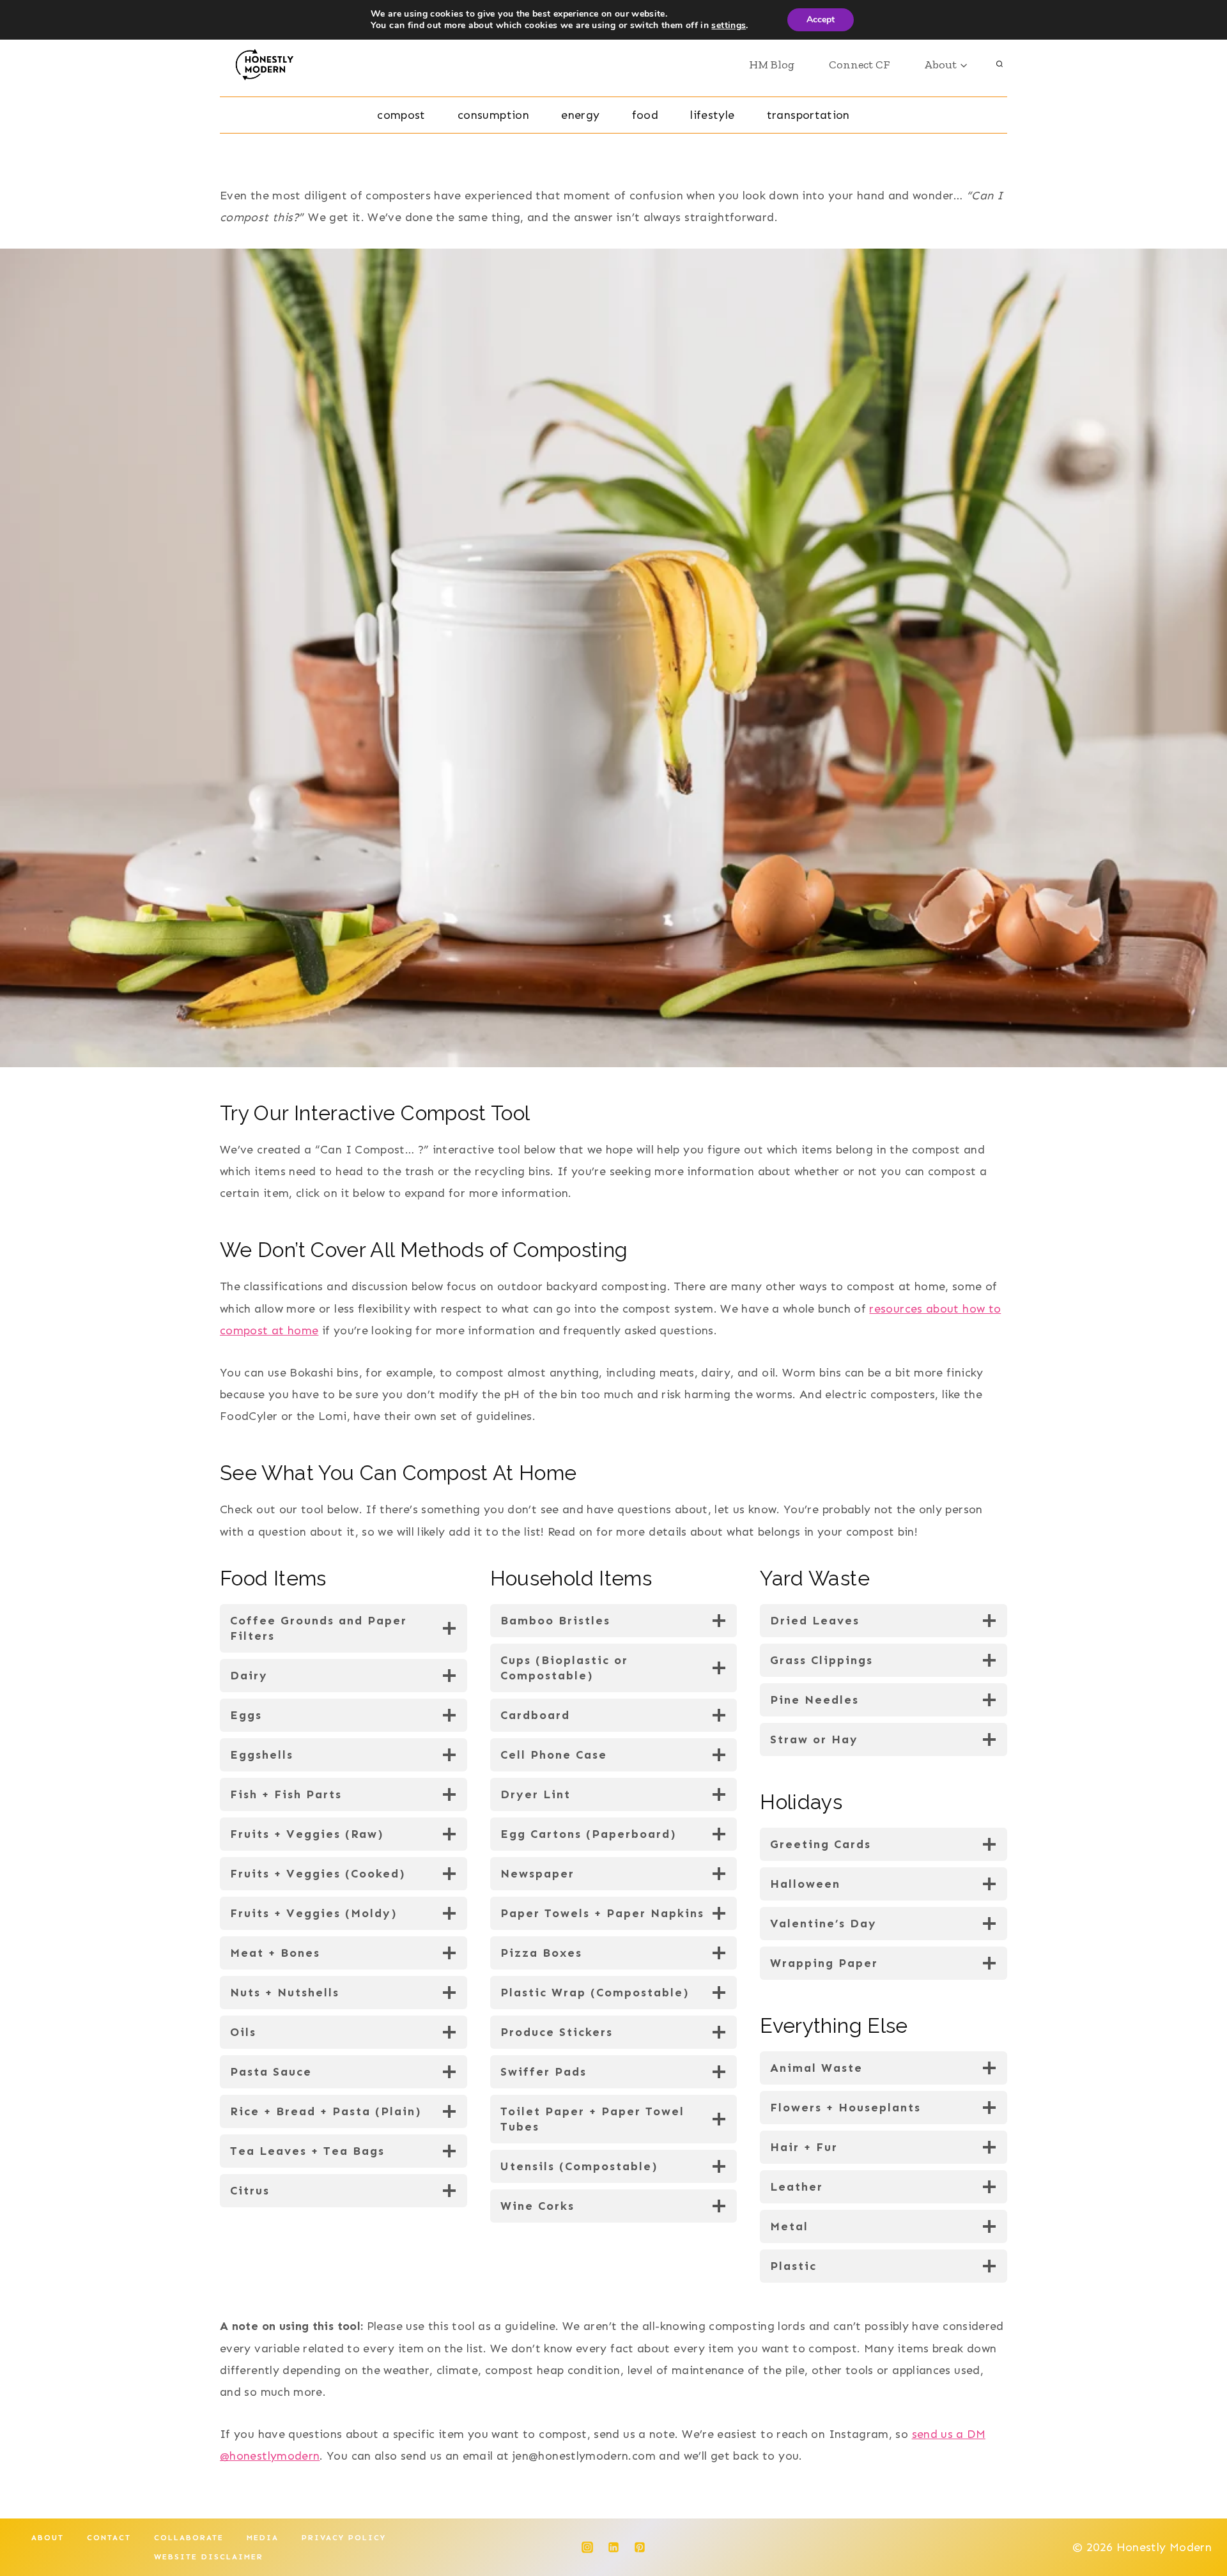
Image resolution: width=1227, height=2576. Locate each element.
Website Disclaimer (209, 2557)
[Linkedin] (613, 2547)
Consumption (493, 115)
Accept (821, 19)
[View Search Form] (999, 65)
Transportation (808, 115)
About (48, 2538)
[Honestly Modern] (269, 65)
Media (263, 2538)
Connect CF (859, 65)
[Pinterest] (640, 2547)
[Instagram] (587, 2547)
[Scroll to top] (1196, 2526)
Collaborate (189, 2538)
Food (645, 115)
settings (729, 26)
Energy (580, 115)
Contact (109, 2538)
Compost (401, 115)
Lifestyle (712, 115)
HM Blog (772, 65)
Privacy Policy (344, 2538)
